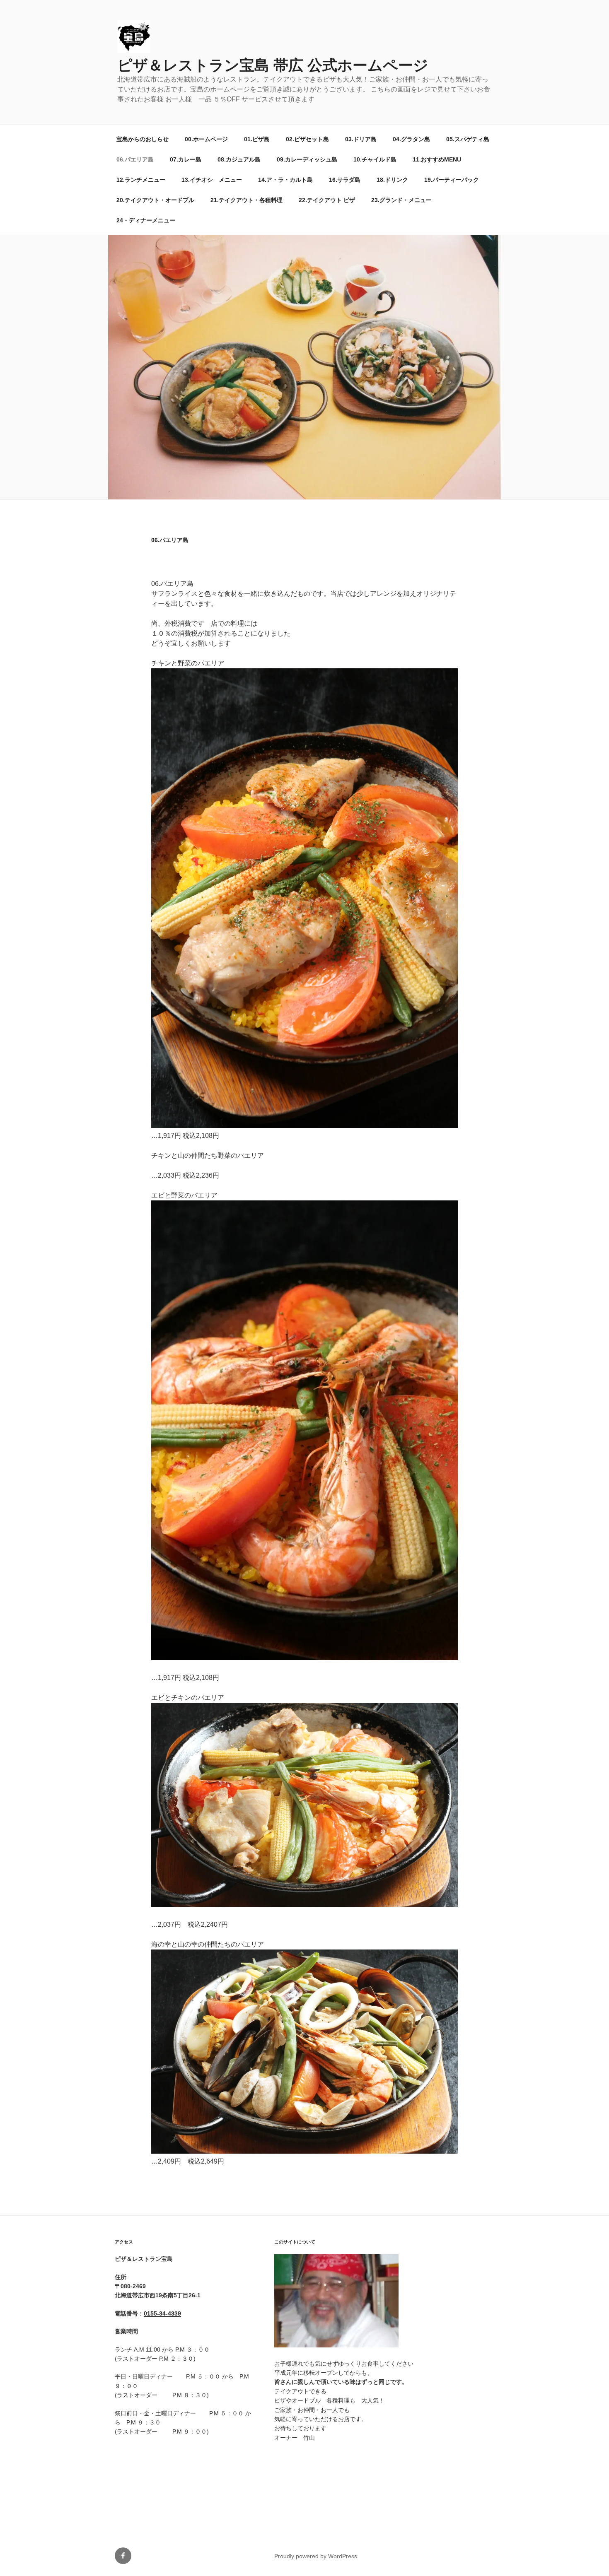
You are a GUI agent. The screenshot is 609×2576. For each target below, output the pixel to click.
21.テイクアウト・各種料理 (247, 200)
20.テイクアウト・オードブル (155, 200)
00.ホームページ (206, 139)
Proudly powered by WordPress (316, 2556)
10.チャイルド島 (375, 159)
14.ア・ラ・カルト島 (285, 180)
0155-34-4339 (162, 2313)
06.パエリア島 (135, 159)
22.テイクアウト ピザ (327, 200)
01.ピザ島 (257, 139)
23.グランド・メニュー (401, 200)
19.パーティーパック (452, 180)
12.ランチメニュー (141, 180)
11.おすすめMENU (437, 159)
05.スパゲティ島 (468, 139)
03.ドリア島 (361, 139)
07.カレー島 (186, 159)
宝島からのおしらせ (143, 139)
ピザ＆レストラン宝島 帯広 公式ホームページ (273, 65)
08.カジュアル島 (239, 159)
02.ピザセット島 (307, 139)
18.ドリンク (392, 180)
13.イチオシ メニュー (212, 180)
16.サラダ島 (345, 180)
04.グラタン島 (411, 139)
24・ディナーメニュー (146, 220)
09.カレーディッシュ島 (307, 159)
